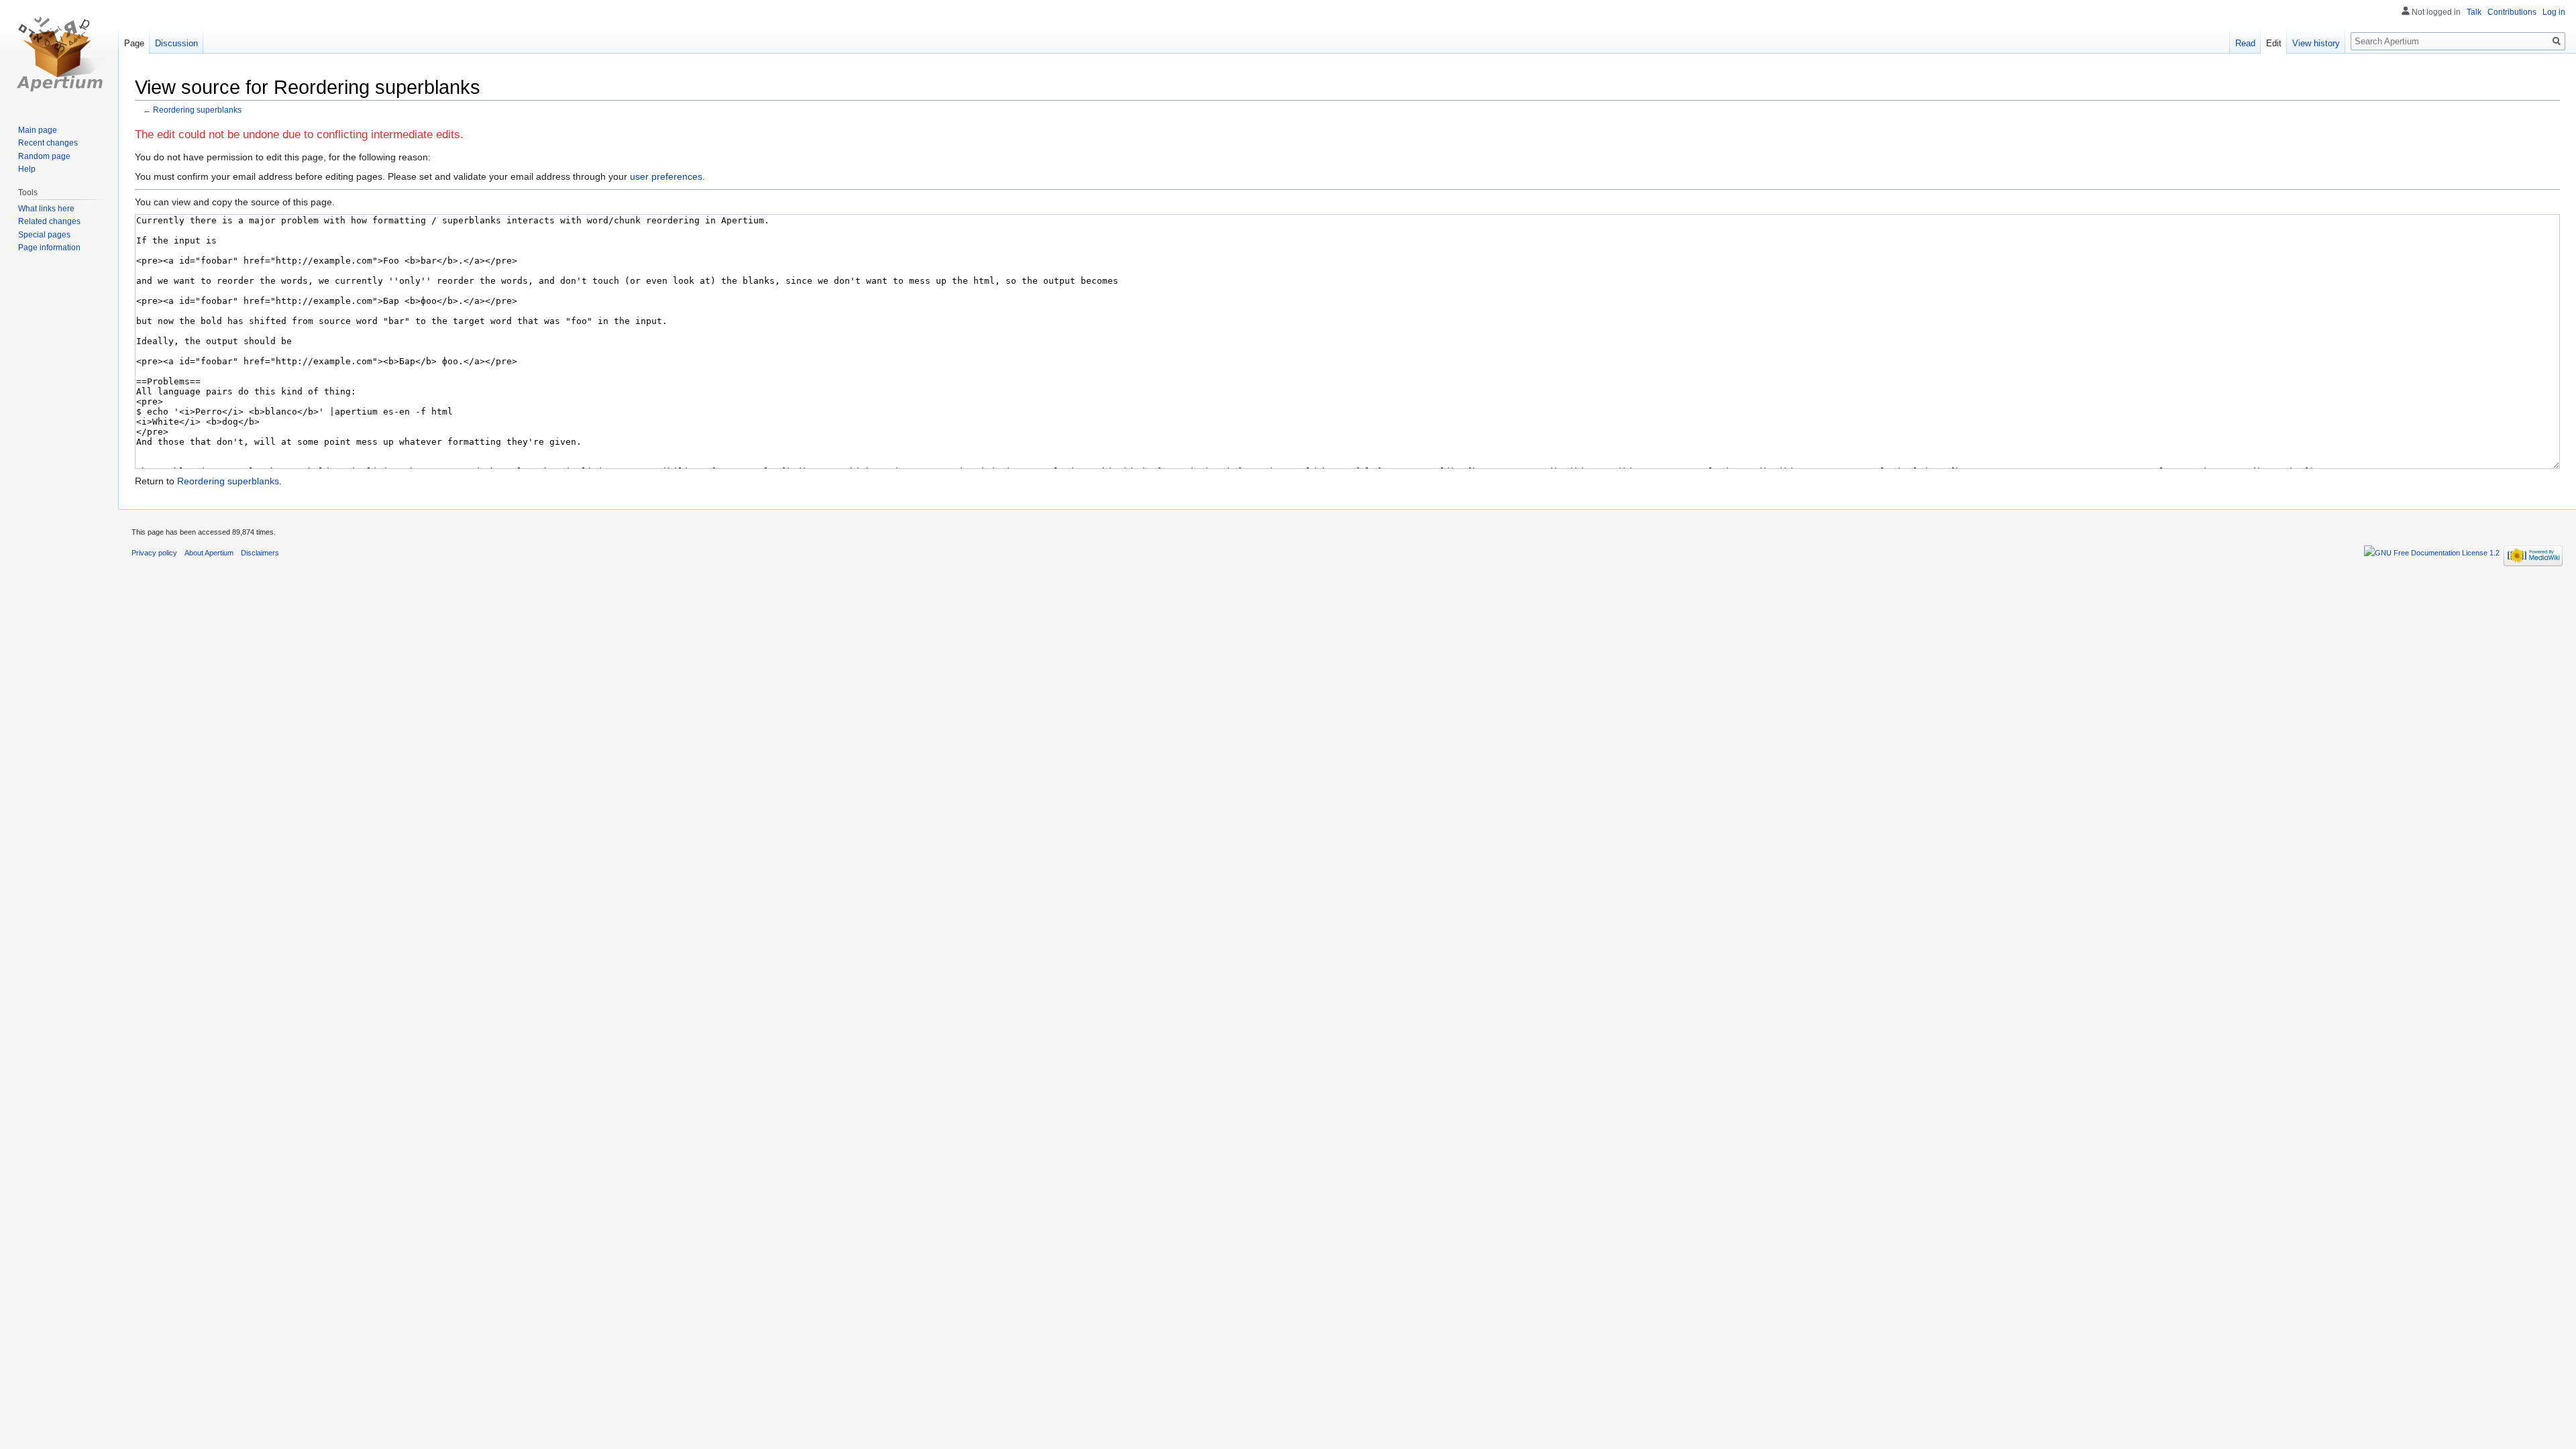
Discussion (176, 43)
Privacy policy (154, 553)
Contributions (2512, 12)
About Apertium (209, 553)
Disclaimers (260, 553)
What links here (46, 209)
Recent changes (48, 143)
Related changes (49, 221)
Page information (49, 248)
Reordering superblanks (197, 110)
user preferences (666, 176)
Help (27, 169)
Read (2245, 43)
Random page (44, 156)
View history (2316, 43)
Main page (38, 130)
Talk (2474, 12)
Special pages (44, 235)
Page (134, 43)
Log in (2554, 12)
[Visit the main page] (59, 54)
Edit (2274, 43)
